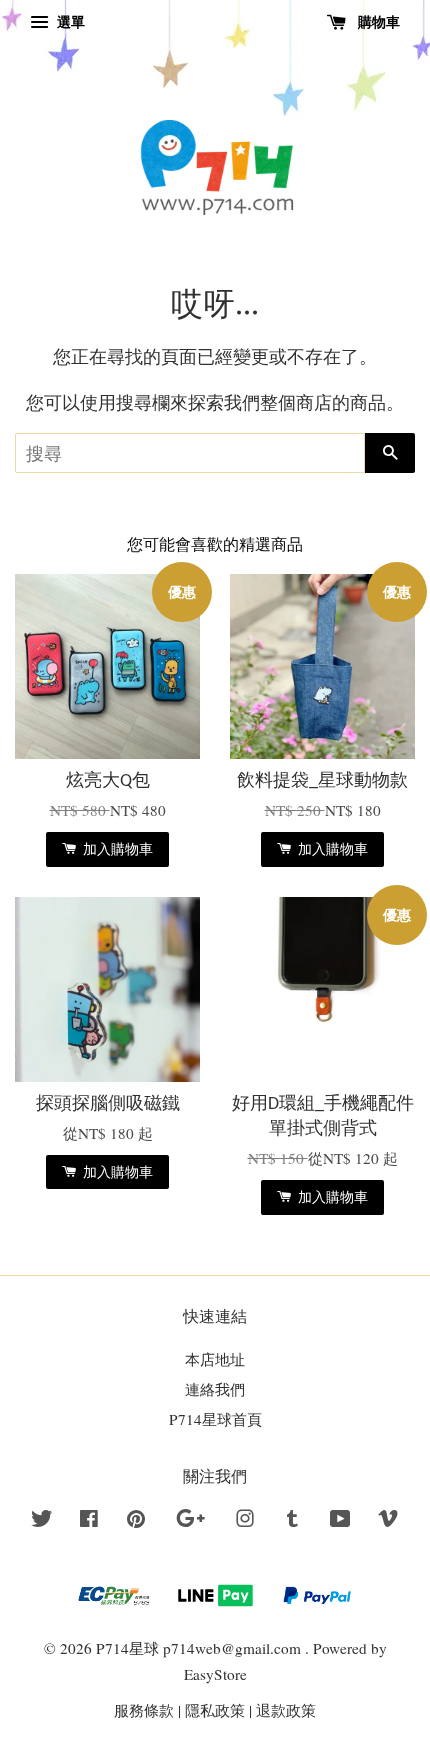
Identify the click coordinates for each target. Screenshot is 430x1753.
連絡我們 (215, 1389)
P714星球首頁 (215, 1419)
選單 (69, 21)
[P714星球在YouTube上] (340, 1521)
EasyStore (215, 1674)
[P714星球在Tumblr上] (292, 1521)
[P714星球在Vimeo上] (388, 1521)
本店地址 (215, 1359)
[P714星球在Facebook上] (89, 1521)
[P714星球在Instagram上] (245, 1521)
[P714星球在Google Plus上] (190, 1521)
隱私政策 (215, 1710)
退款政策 (286, 1710)
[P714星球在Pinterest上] (136, 1521)
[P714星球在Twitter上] (42, 1521)
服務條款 (144, 1710)
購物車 (377, 21)
